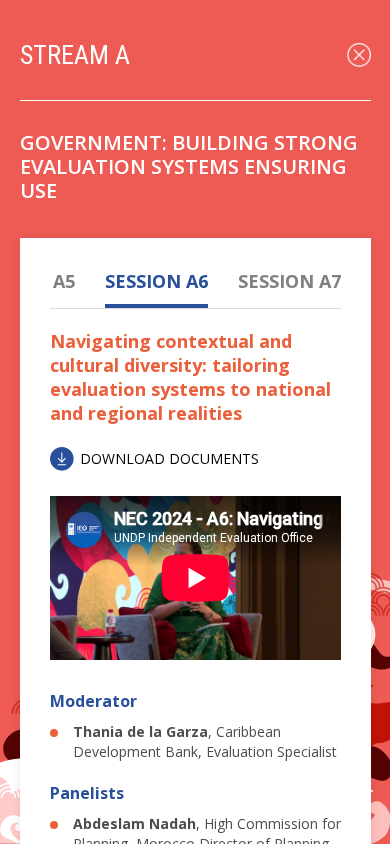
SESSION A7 (289, 281)
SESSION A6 (156, 281)
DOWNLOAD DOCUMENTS (169, 458)
